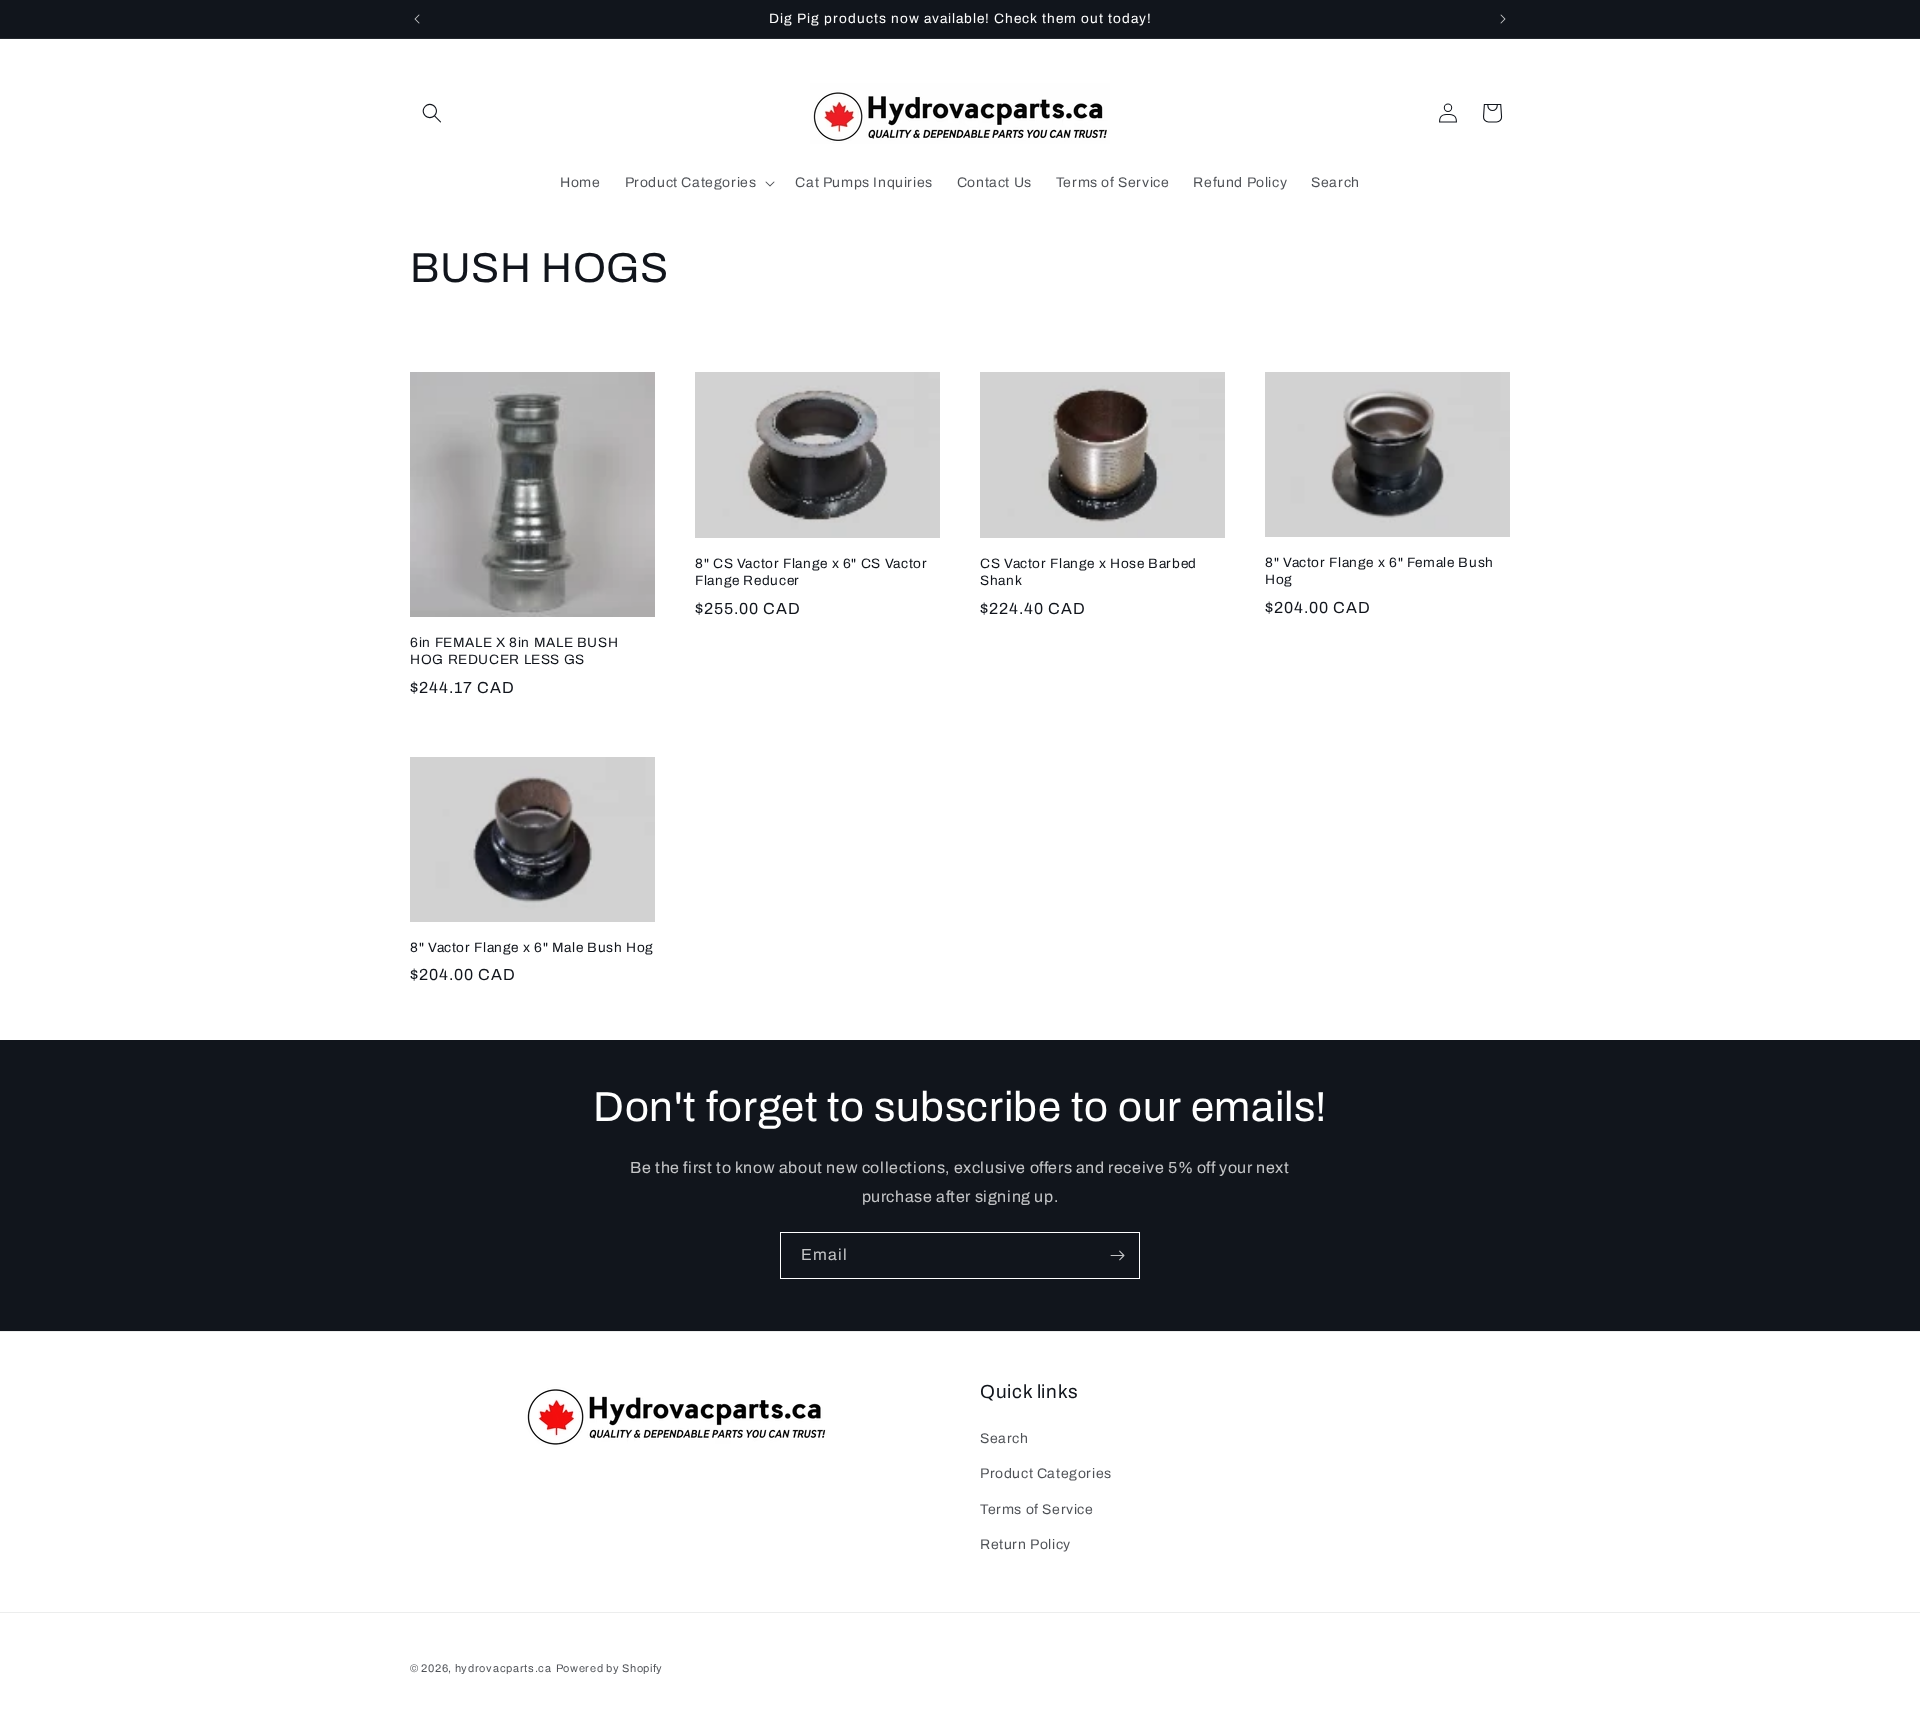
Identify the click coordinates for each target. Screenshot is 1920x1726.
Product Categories (1046, 1473)
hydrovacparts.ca (503, 1668)
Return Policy (1025, 1544)
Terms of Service (1037, 1509)
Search (1004, 1438)
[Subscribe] (1117, 1255)
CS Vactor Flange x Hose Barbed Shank (1088, 572)
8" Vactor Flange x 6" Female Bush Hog (1379, 571)
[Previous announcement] (417, 19)
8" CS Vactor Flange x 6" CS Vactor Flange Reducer (811, 572)
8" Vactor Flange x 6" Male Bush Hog (532, 947)
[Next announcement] (1503, 19)
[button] (432, 113)
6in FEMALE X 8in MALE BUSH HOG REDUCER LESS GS (514, 651)
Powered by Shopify (610, 1668)
